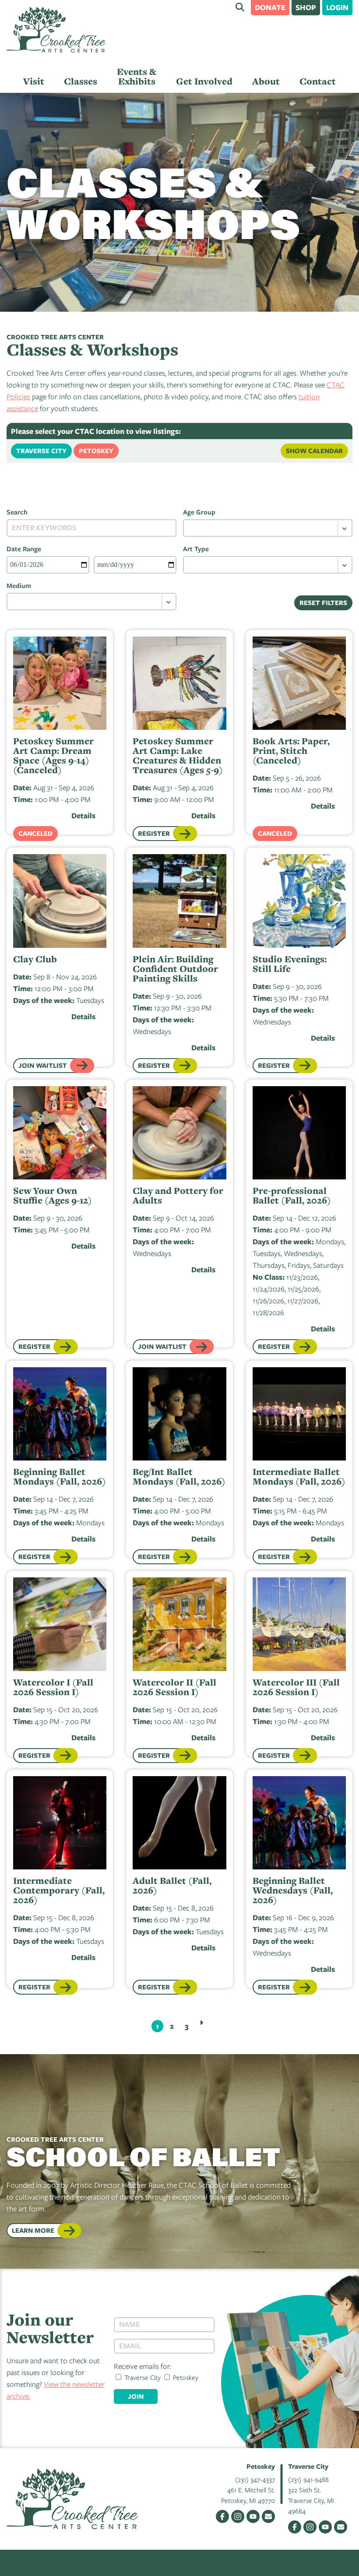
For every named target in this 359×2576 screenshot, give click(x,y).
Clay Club (35, 959)
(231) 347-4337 (255, 2479)
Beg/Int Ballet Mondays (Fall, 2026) (179, 1477)
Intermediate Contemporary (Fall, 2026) (59, 1890)
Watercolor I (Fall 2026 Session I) (53, 1687)
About (266, 81)
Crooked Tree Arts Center (56, 30)
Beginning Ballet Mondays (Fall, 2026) (60, 1477)
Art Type (196, 549)
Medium (19, 585)
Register (154, 833)
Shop (306, 7)
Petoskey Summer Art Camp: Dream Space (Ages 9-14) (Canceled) (53, 756)
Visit (34, 81)
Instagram (238, 2516)
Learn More (33, 2230)
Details (83, 815)
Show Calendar (314, 451)
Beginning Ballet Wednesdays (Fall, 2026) (293, 1890)
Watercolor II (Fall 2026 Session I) (174, 1687)
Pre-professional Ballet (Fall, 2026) (292, 1196)
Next (201, 2023)
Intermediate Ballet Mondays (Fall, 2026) (299, 1477)
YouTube (253, 2516)
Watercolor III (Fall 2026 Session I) (296, 1687)
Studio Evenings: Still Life (290, 964)
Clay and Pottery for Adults (178, 1196)
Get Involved (204, 81)
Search (240, 7)
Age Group (199, 512)
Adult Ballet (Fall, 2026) (172, 1886)
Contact (318, 81)
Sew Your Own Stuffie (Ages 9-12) (53, 1196)
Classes (81, 81)
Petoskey (96, 451)
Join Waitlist (43, 1065)
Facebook (222, 2516)
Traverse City (41, 451)
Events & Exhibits (137, 76)
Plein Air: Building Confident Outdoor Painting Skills (175, 969)
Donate (270, 7)
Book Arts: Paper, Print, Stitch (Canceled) (291, 751)
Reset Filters (323, 603)
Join (136, 2396)
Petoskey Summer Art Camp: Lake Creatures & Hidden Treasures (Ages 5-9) (178, 756)
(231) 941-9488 (308, 2479)
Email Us (268, 2516)
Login (337, 7)
